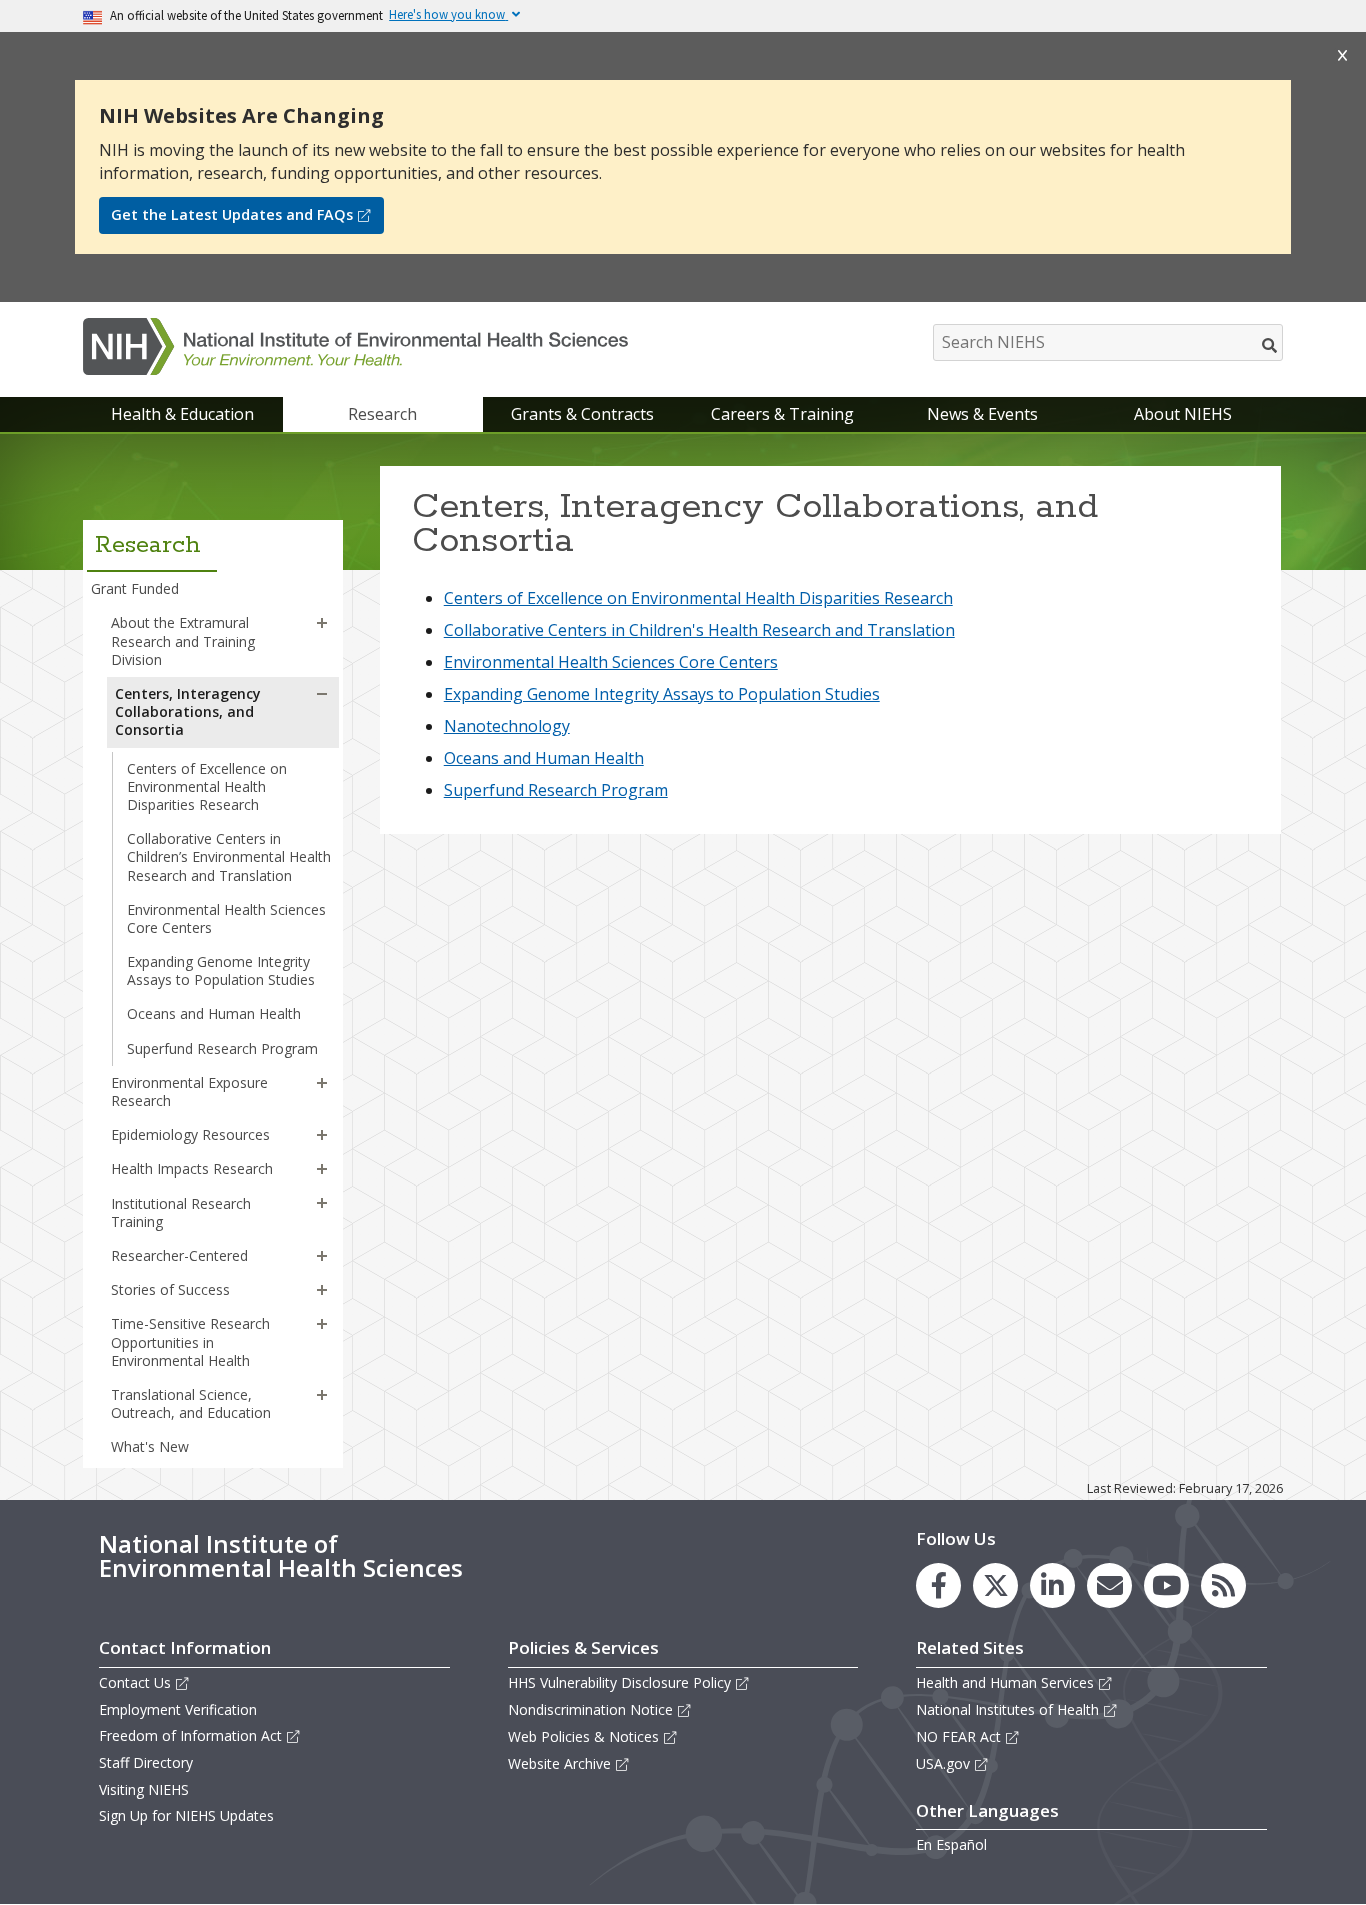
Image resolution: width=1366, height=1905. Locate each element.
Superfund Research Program (222, 1048)
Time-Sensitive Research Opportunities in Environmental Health (190, 1341)
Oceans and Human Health (214, 1013)
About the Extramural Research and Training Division (183, 640)
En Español (951, 1844)
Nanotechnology (507, 726)
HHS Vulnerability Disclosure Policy (619, 1682)
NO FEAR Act (958, 1736)
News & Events (982, 414)
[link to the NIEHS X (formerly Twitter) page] (995, 1585)
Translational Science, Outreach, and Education (191, 1403)
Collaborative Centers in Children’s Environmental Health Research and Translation (229, 856)
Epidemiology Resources (190, 1134)
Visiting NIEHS (144, 1789)
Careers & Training (782, 414)
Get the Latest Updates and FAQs (232, 214)
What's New (150, 1446)
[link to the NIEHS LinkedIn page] (1052, 1585)
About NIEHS (1183, 414)
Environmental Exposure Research (189, 1091)
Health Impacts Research (192, 1168)
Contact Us (135, 1682)
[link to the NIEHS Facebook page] (938, 1585)
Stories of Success (170, 1289)
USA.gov (943, 1763)
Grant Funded (135, 588)
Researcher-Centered (179, 1255)
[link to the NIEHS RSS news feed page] (1223, 1585)
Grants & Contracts (582, 414)
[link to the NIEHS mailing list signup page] (1109, 1585)
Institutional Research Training (181, 1212)
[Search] (1270, 345)
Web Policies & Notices (583, 1736)
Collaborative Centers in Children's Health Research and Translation (699, 630)
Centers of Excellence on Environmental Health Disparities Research (207, 786)
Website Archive (559, 1763)
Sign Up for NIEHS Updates (186, 1815)
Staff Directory (146, 1762)
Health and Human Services (1005, 1682)
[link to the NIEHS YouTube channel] (1166, 1585)
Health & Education (182, 414)
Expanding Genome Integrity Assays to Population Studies (221, 970)
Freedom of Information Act (190, 1735)
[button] (322, 623)
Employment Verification (178, 1709)
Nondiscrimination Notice (590, 1709)
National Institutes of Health (1007, 1709)
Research (382, 414)
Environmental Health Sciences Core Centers (226, 918)
